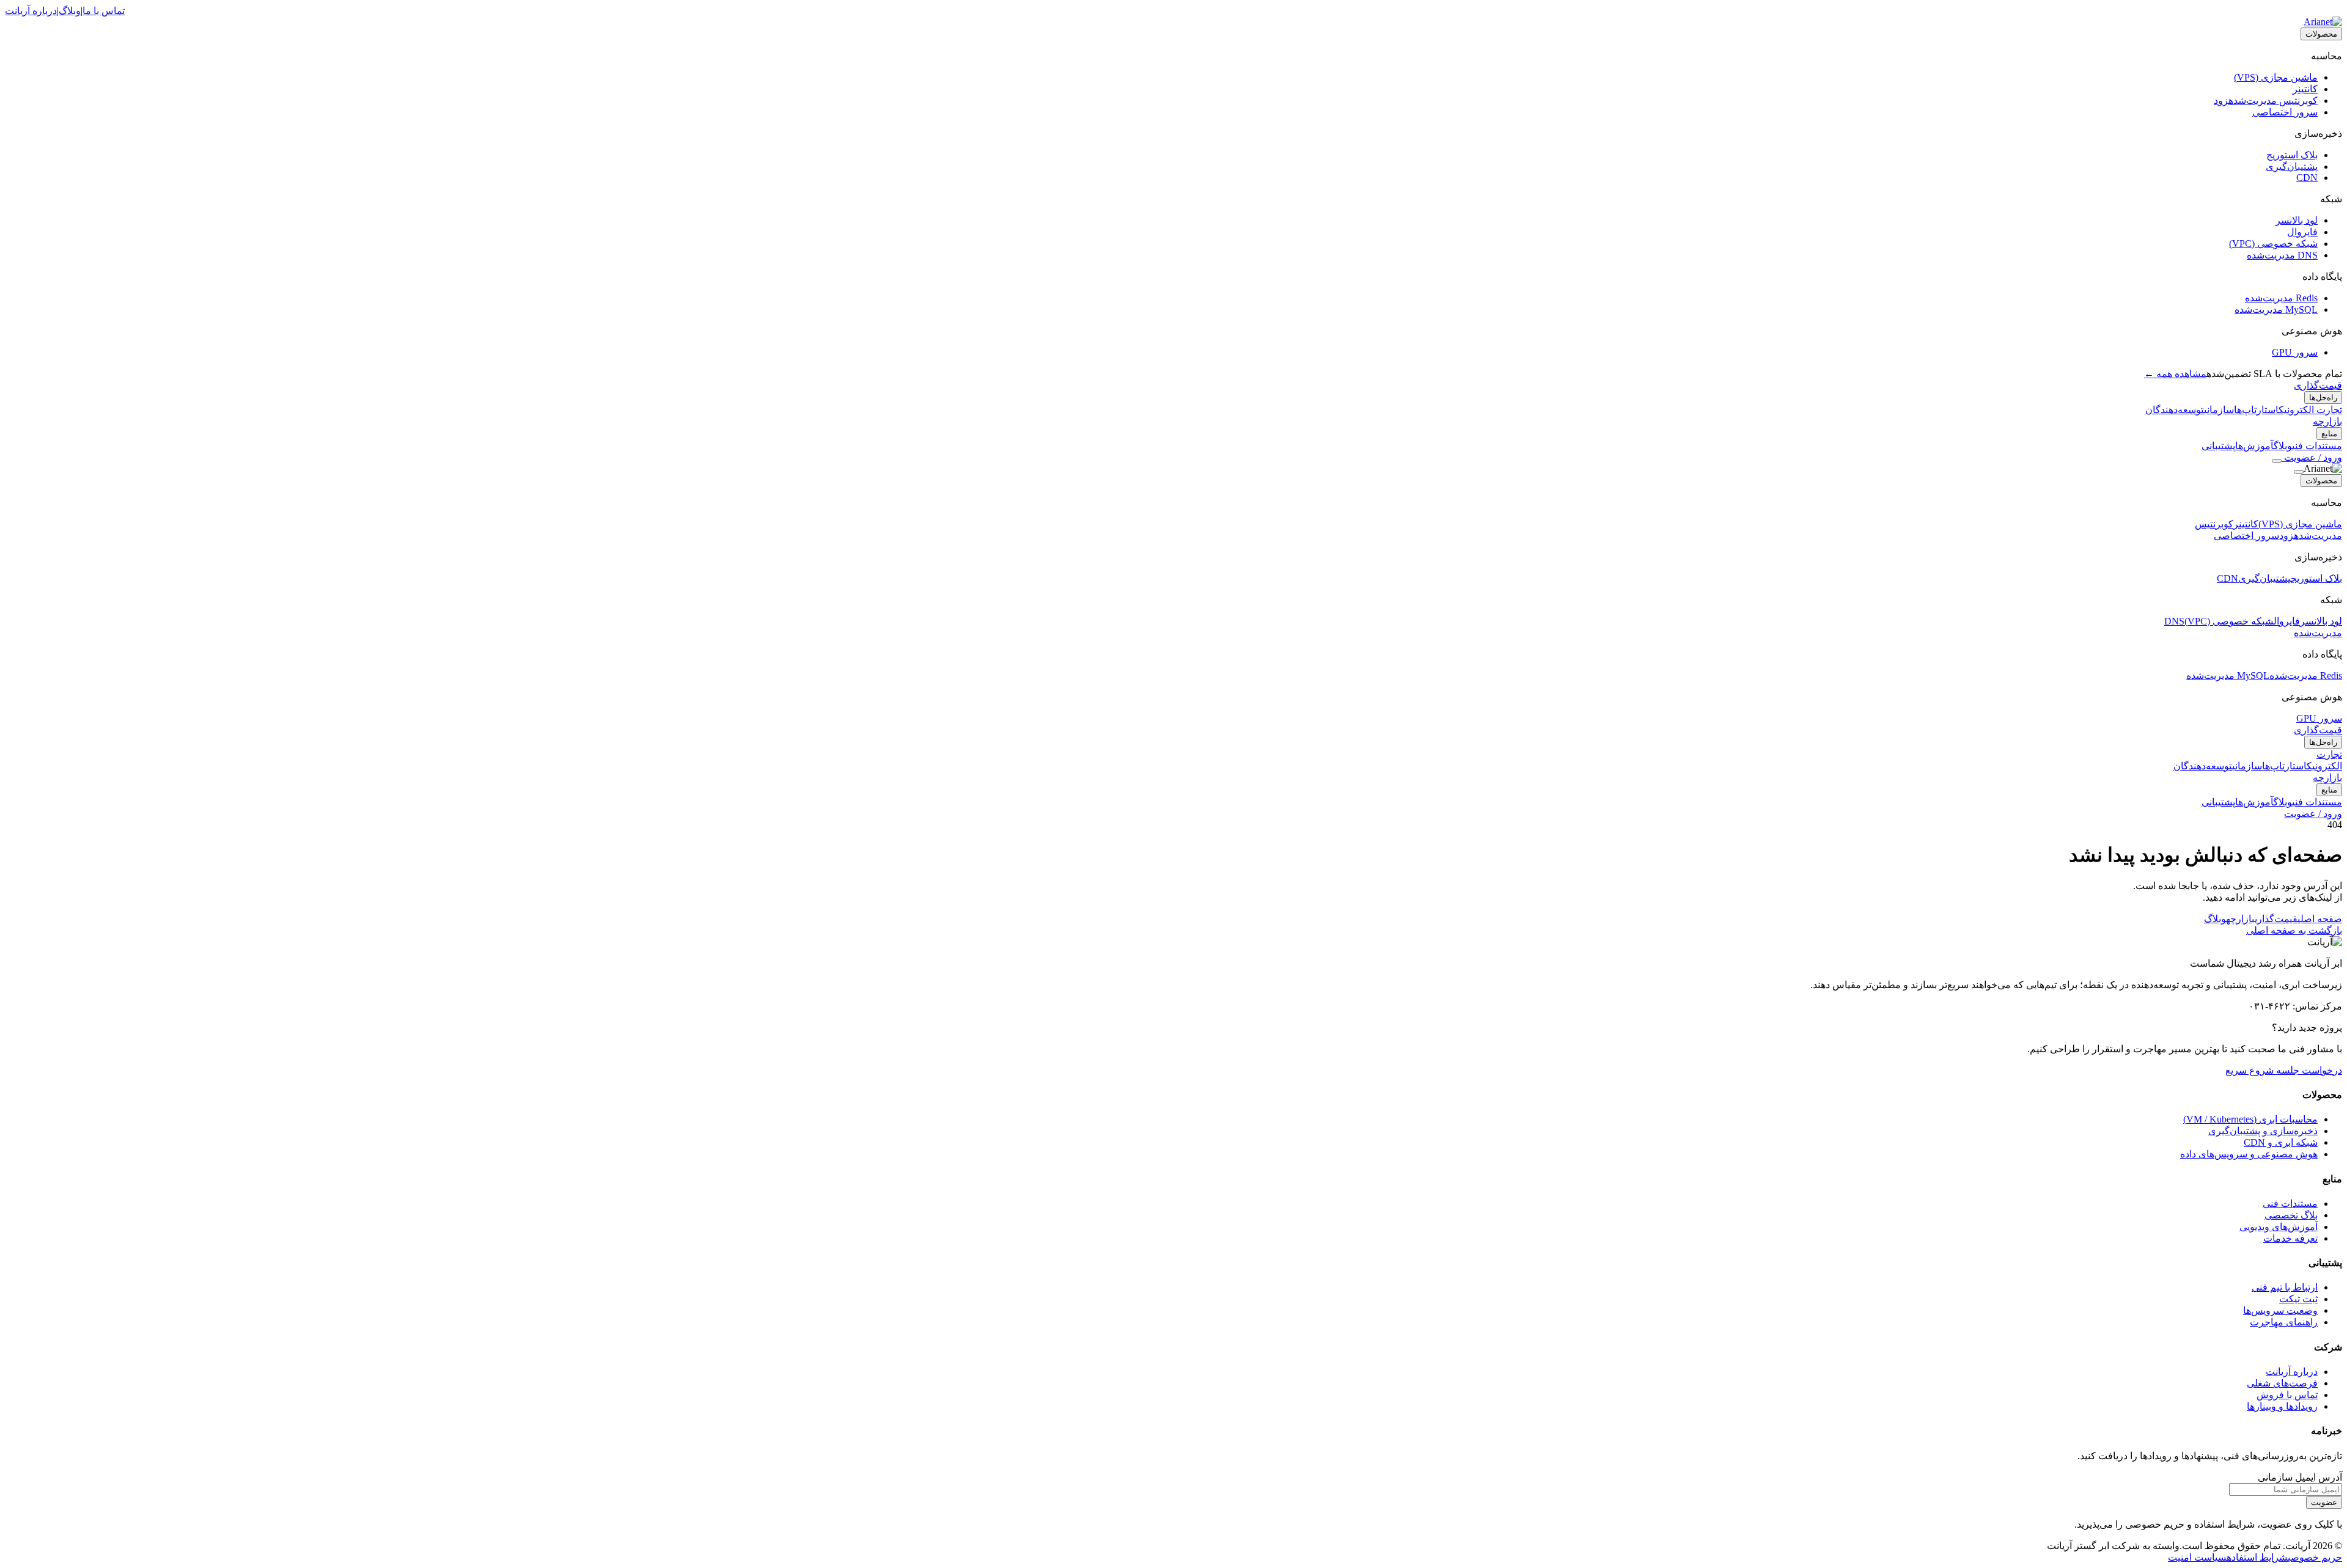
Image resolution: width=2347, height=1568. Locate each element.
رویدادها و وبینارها (2282, 1406)
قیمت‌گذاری (2318, 385)
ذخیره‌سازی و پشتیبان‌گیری (2263, 1131)
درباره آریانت (31, 11)
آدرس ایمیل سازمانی (2300, 1477)
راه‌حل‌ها (2323, 397)
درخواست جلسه (2308, 1070)
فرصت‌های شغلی (2282, 1383)
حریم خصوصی (2315, 1557)
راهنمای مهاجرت (2284, 1322)
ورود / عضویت (2312, 457)
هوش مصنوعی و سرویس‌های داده (2249, 1154)
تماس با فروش (2287, 1395)
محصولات (2321, 34)
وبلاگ (70, 11)
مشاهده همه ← (2175, 374)
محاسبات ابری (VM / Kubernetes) (2250, 1119)
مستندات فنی (2290, 1203)
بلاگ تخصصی (2291, 1215)
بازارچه (2327, 421)
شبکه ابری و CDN (2281, 1142)
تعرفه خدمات (2290, 1238)
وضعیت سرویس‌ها (2280, 1310)
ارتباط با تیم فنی (2285, 1287)
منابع (2329, 434)
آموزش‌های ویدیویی (2279, 1227)
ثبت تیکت (2298, 1299)
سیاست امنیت (2197, 1557)
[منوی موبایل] (2277, 461)
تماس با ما (104, 11)
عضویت (2324, 1502)
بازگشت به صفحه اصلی (2294, 930)
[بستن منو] (2299, 472)
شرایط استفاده (2257, 1557)
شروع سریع (2250, 1070)
